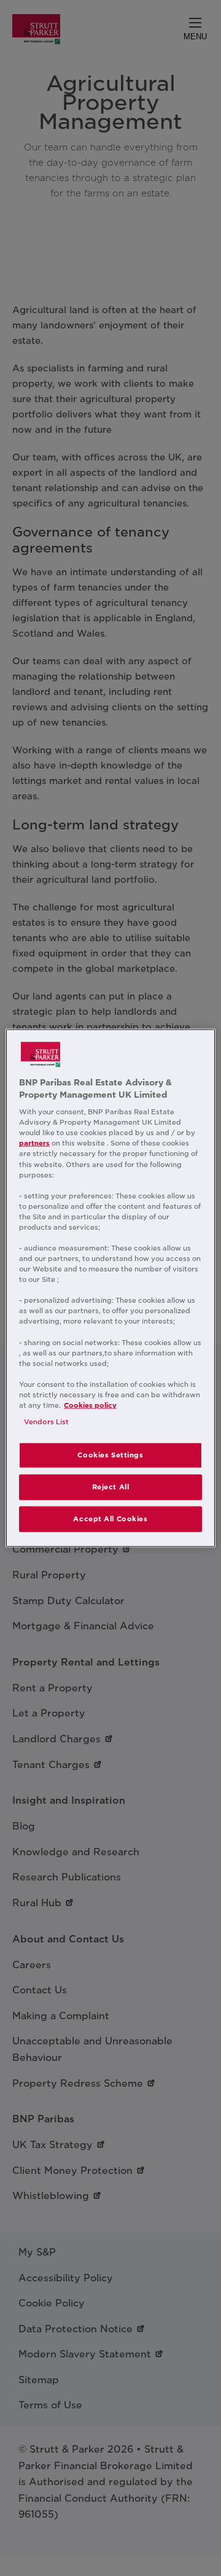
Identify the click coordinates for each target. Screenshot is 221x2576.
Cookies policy (90, 1405)
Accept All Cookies (110, 1518)
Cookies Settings (110, 1455)
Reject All (111, 1487)
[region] (110, 1288)
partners (34, 1143)
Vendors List (46, 1422)
